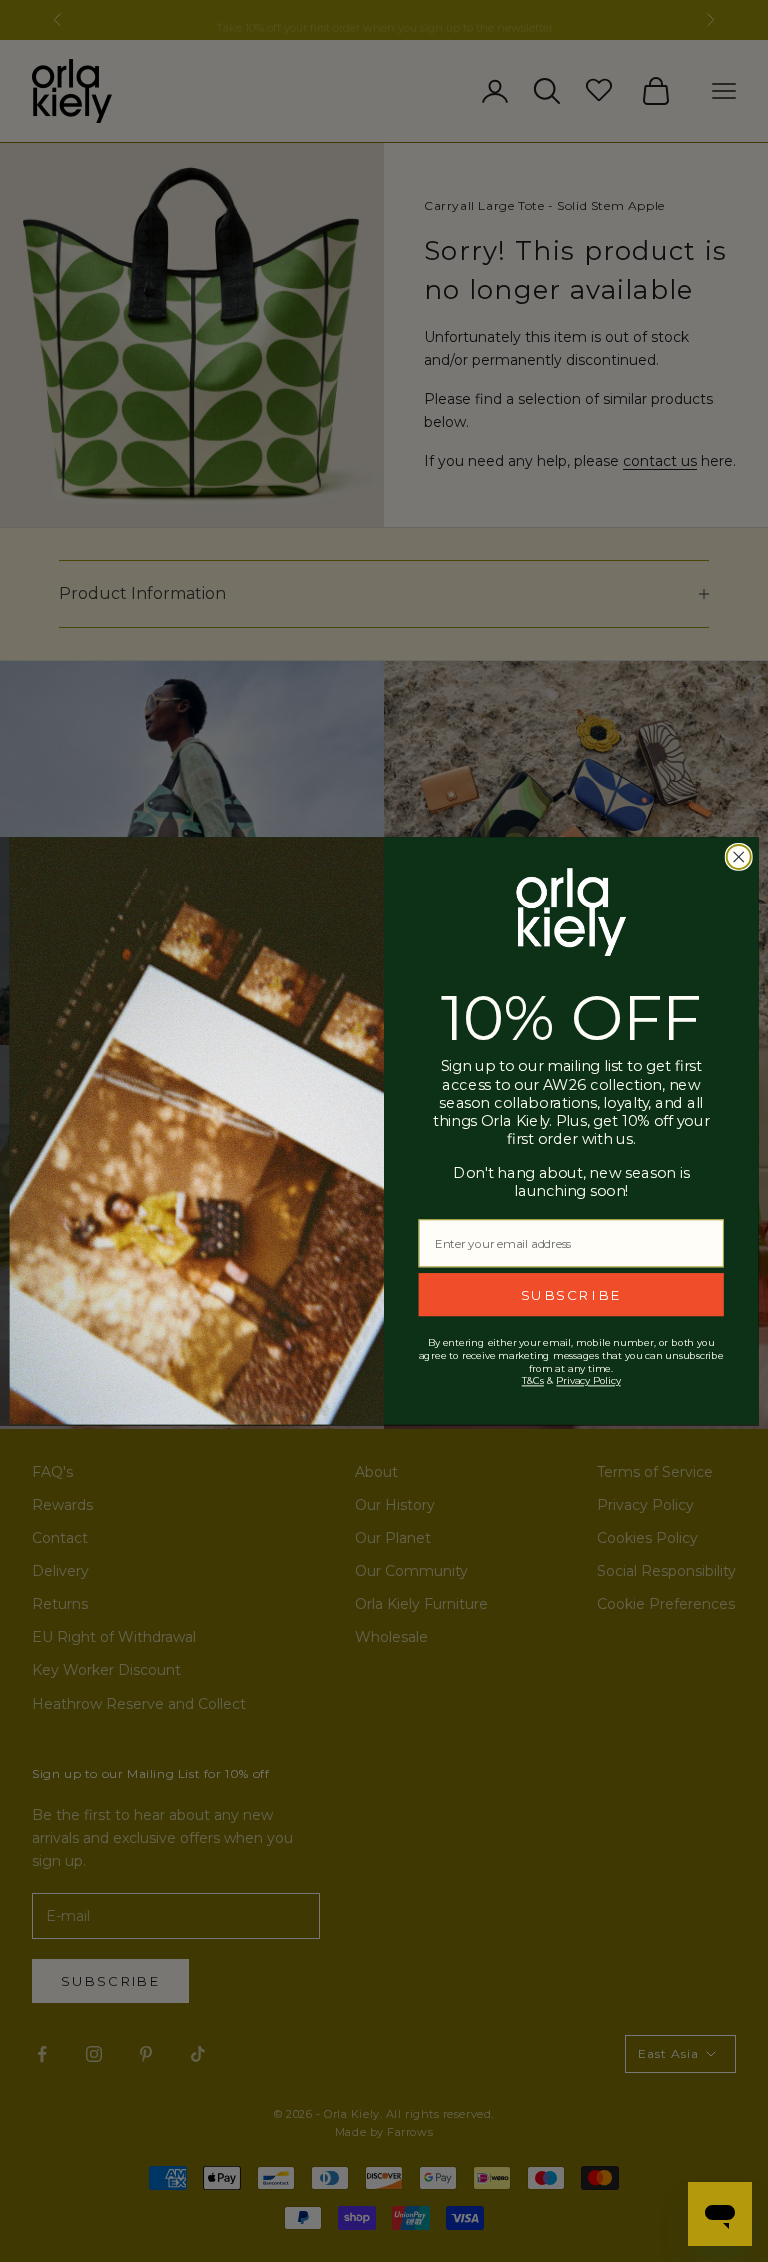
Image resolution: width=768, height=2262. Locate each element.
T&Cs (533, 1381)
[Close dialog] (739, 857)
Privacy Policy (588, 1381)
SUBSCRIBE (571, 1294)
